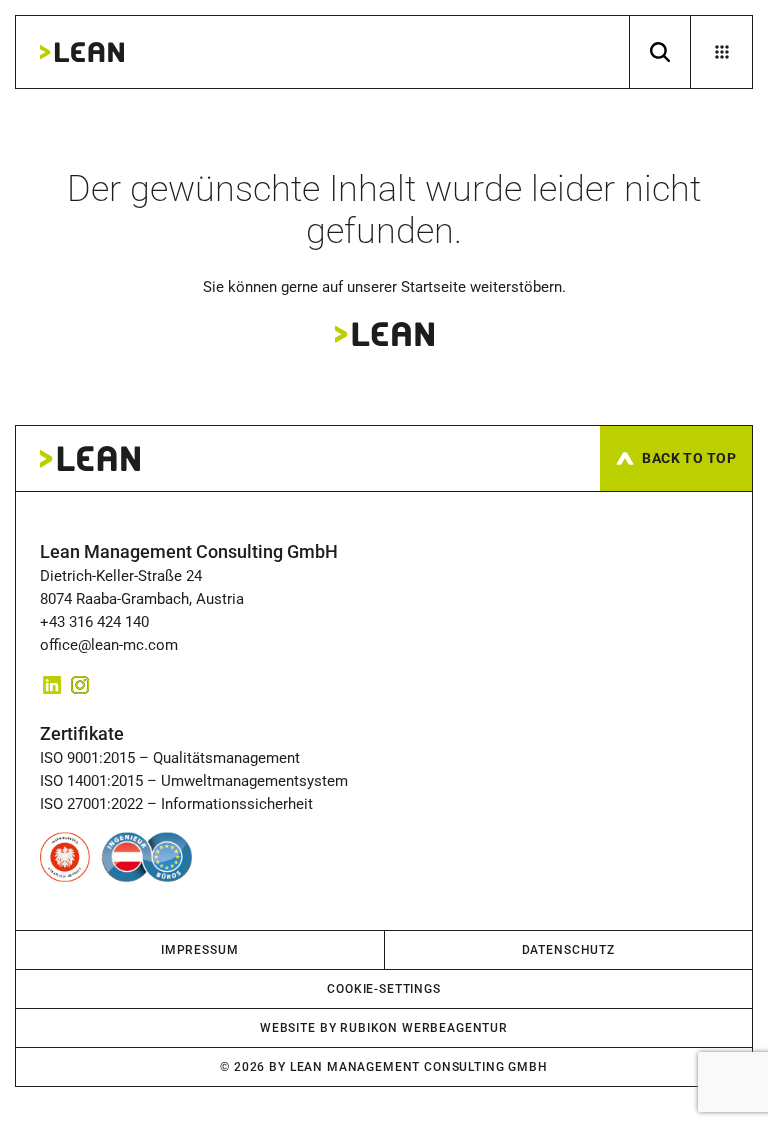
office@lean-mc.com (109, 645)
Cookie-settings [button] (384, 989)
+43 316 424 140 (98, 622)
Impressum (200, 950)
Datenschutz (568, 950)
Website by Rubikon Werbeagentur (384, 1028)
